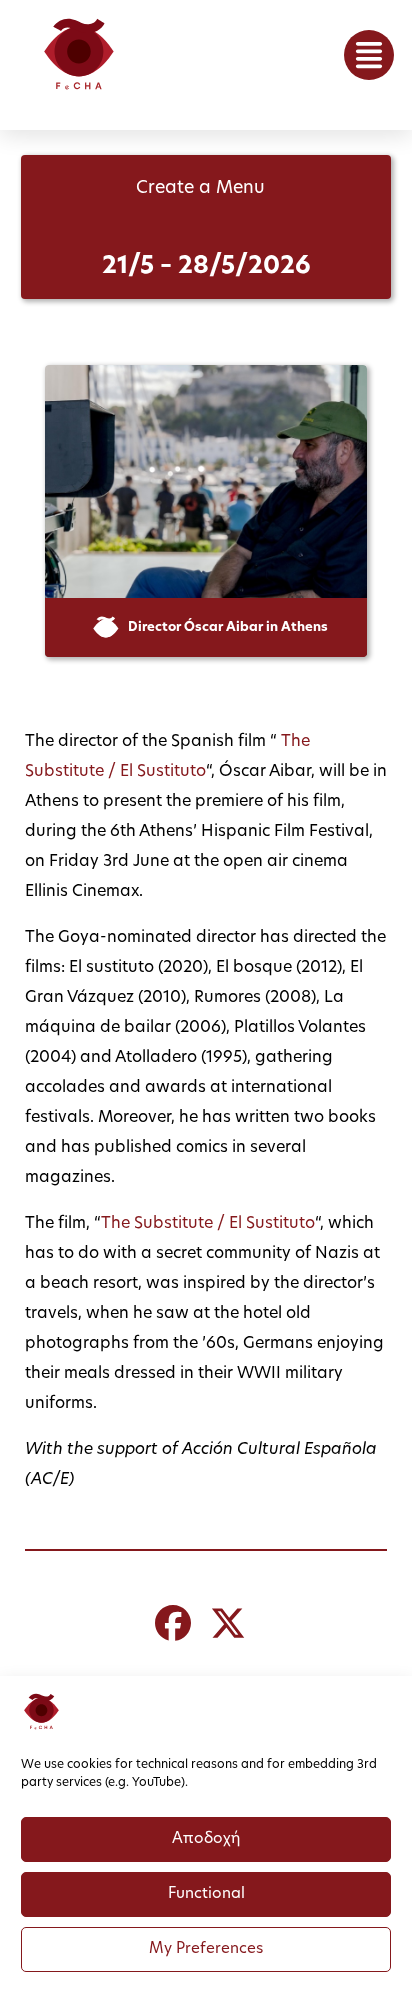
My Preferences (206, 1949)
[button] (369, 55)
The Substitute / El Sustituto (208, 1224)
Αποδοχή (206, 1839)
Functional (206, 1894)
